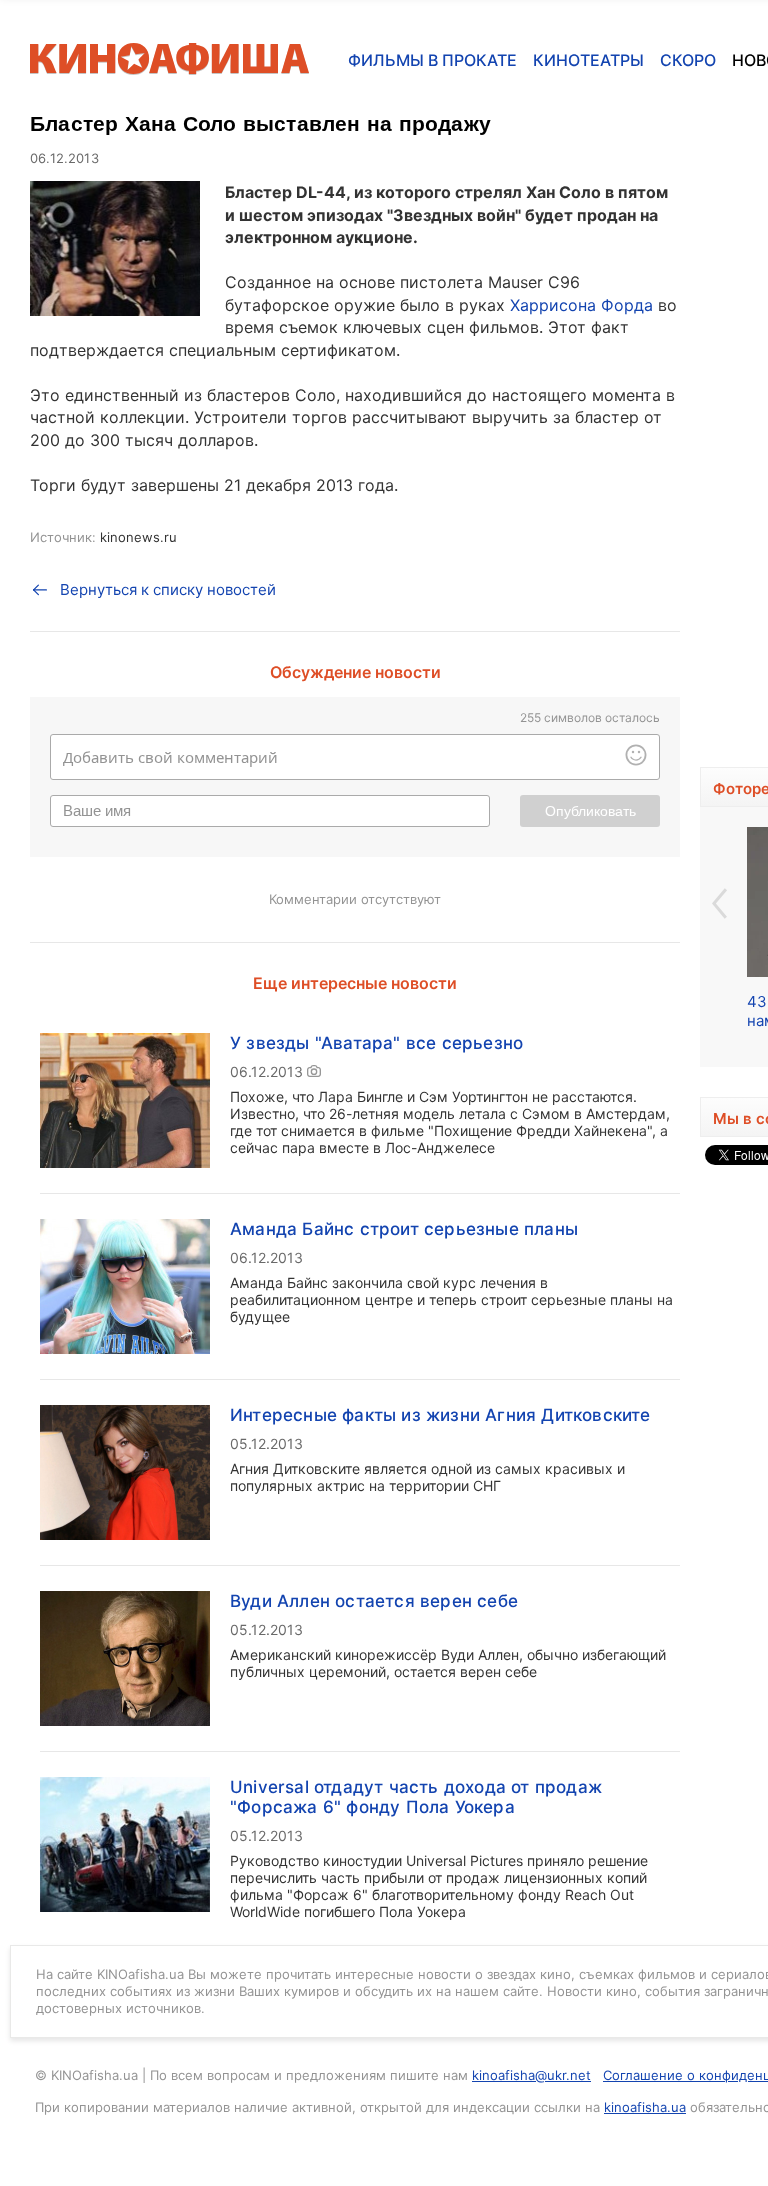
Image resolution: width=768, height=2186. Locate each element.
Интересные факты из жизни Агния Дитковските (440, 1415)
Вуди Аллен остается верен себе (374, 1601)
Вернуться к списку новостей (168, 589)
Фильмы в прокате (432, 60)
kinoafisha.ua (645, 2107)
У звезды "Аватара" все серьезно (376, 1043)
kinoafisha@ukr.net (531, 2075)
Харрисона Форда (581, 305)
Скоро (688, 60)
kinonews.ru (138, 537)
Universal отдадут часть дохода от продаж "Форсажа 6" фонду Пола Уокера (416, 1797)
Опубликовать (590, 811)
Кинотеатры (588, 60)
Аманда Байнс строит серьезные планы (404, 1229)
